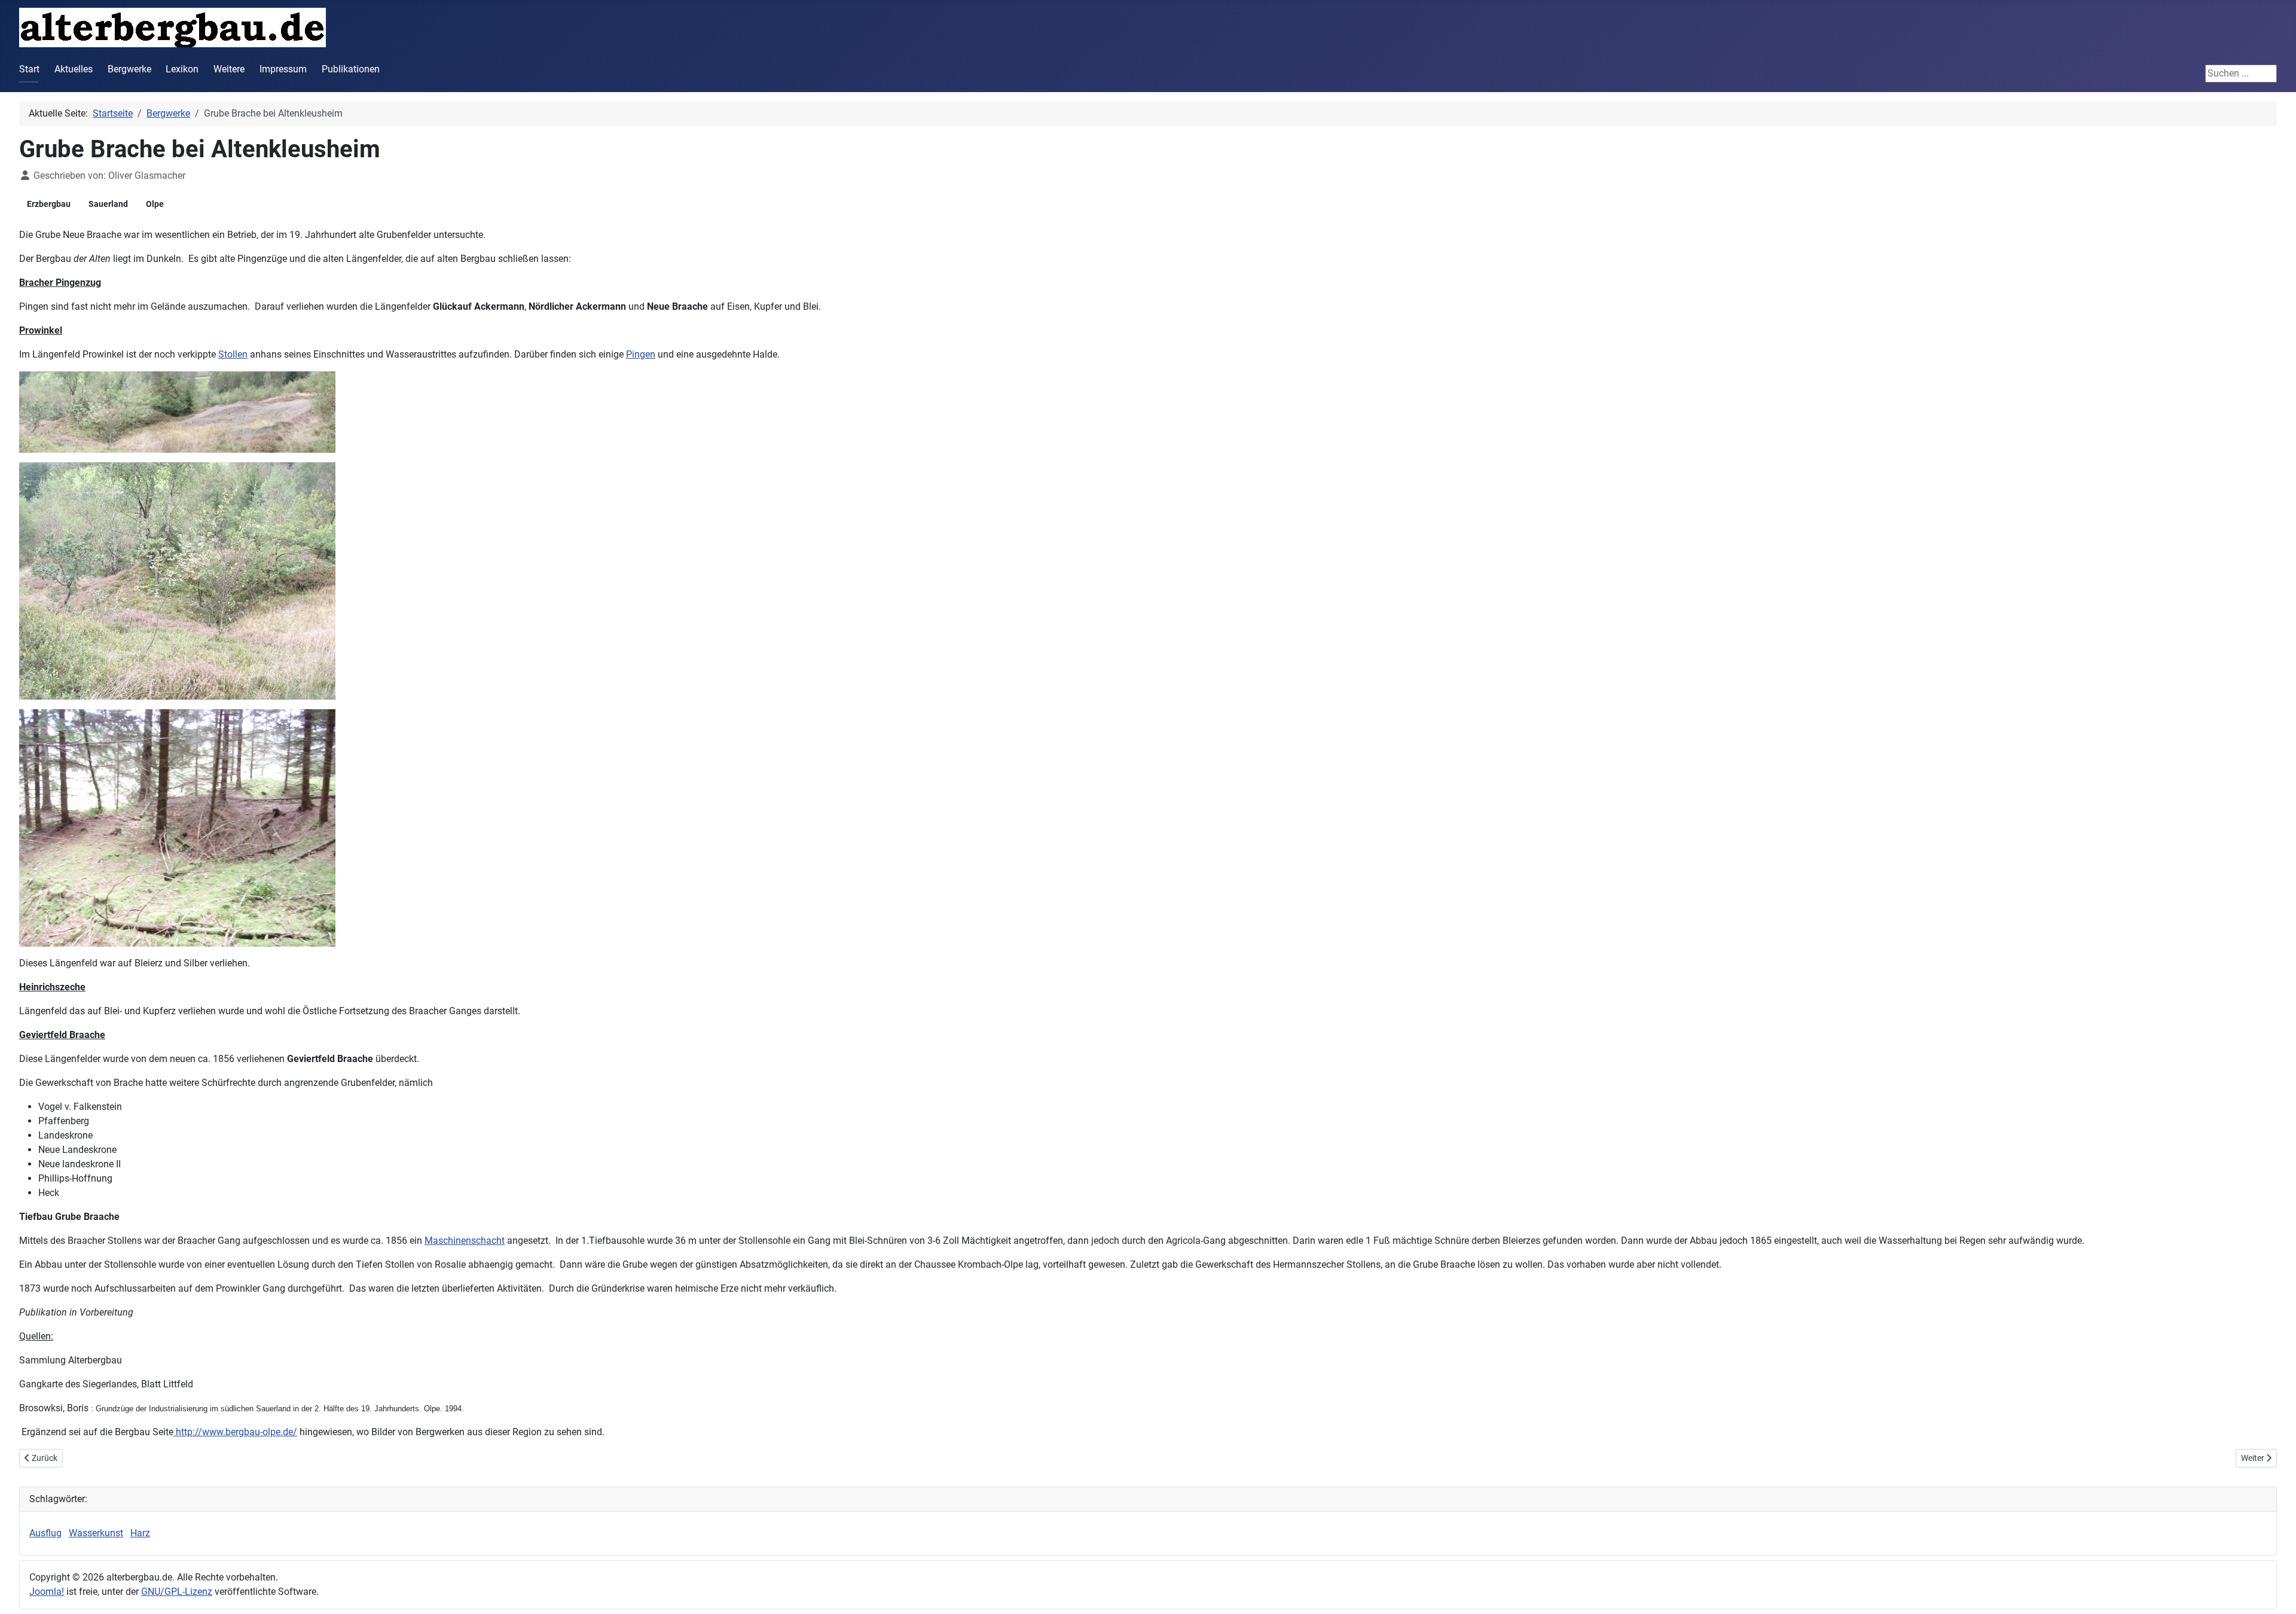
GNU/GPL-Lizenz (177, 1592)
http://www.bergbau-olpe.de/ (235, 1432)
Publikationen (351, 69)
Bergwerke (129, 69)
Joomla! (47, 1592)
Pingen (641, 354)
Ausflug (45, 1533)
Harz (140, 1533)
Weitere (229, 69)
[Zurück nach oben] (2275, 1592)
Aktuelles (74, 69)
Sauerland (108, 204)
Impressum (283, 69)
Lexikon (182, 69)
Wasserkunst (96, 1533)
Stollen (233, 354)
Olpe (155, 204)
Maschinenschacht (465, 1241)
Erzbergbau (49, 204)
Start (29, 69)
